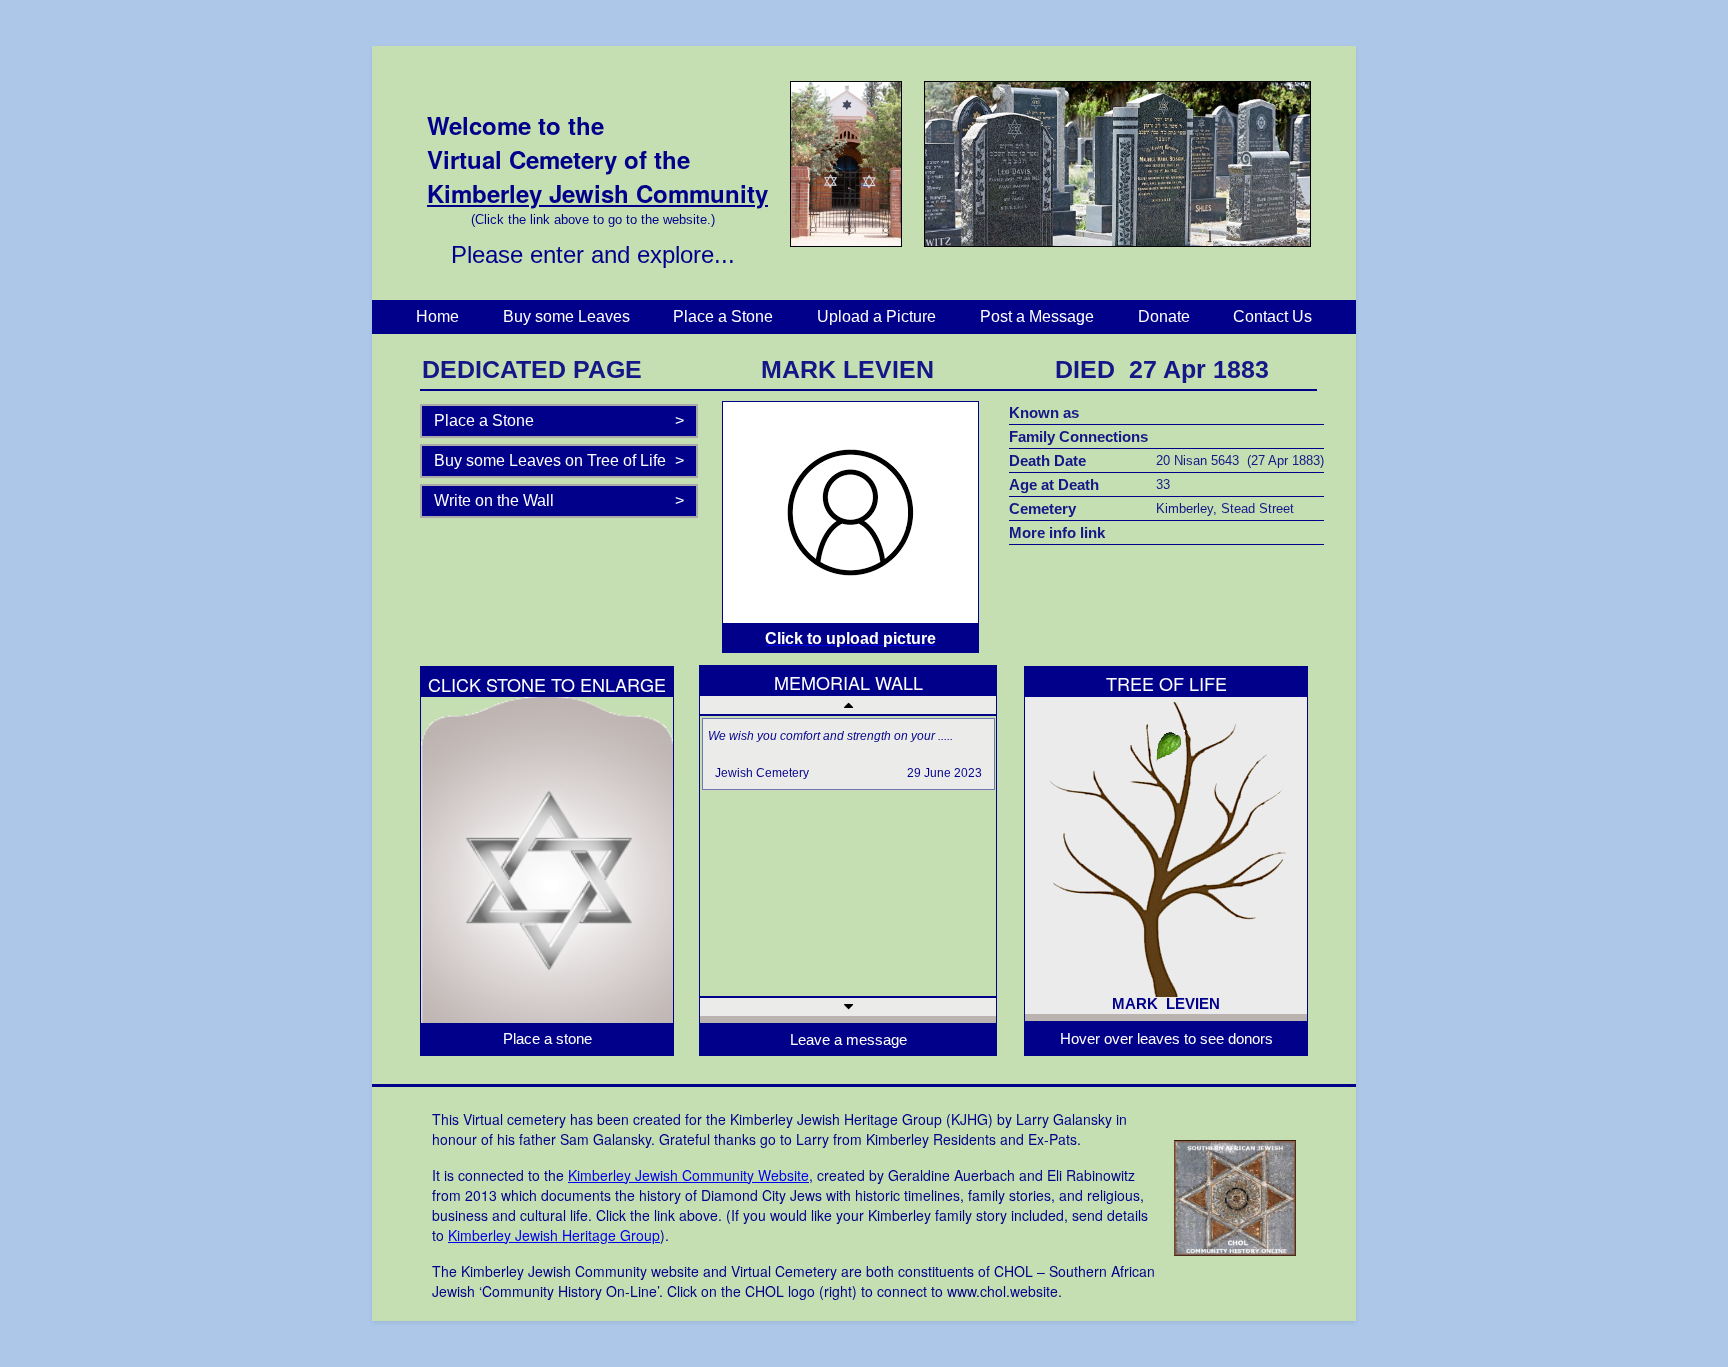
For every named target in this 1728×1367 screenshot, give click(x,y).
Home (437, 316)
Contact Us (1272, 316)
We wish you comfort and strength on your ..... (830, 736)
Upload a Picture (876, 316)
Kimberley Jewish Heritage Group (554, 1235)
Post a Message (1037, 316)
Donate (1164, 316)
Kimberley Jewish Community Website (688, 1175)
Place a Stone (723, 316)
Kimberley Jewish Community (597, 193)
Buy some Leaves (566, 316)
